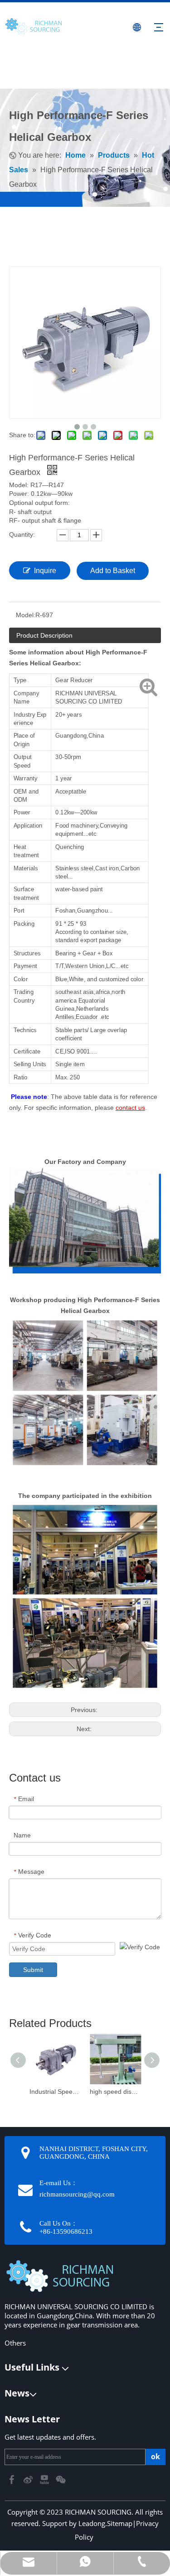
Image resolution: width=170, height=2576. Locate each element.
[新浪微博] (29, 2479)
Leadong (92, 2523)
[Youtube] (45, 2479)
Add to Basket (113, 571)
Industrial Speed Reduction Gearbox (55, 2092)
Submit (33, 1970)
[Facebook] (13, 2479)
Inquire (45, 571)
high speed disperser (115, 2092)
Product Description (44, 635)
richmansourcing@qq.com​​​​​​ (77, 2194)
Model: (26, 615)
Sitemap (120, 2523)
